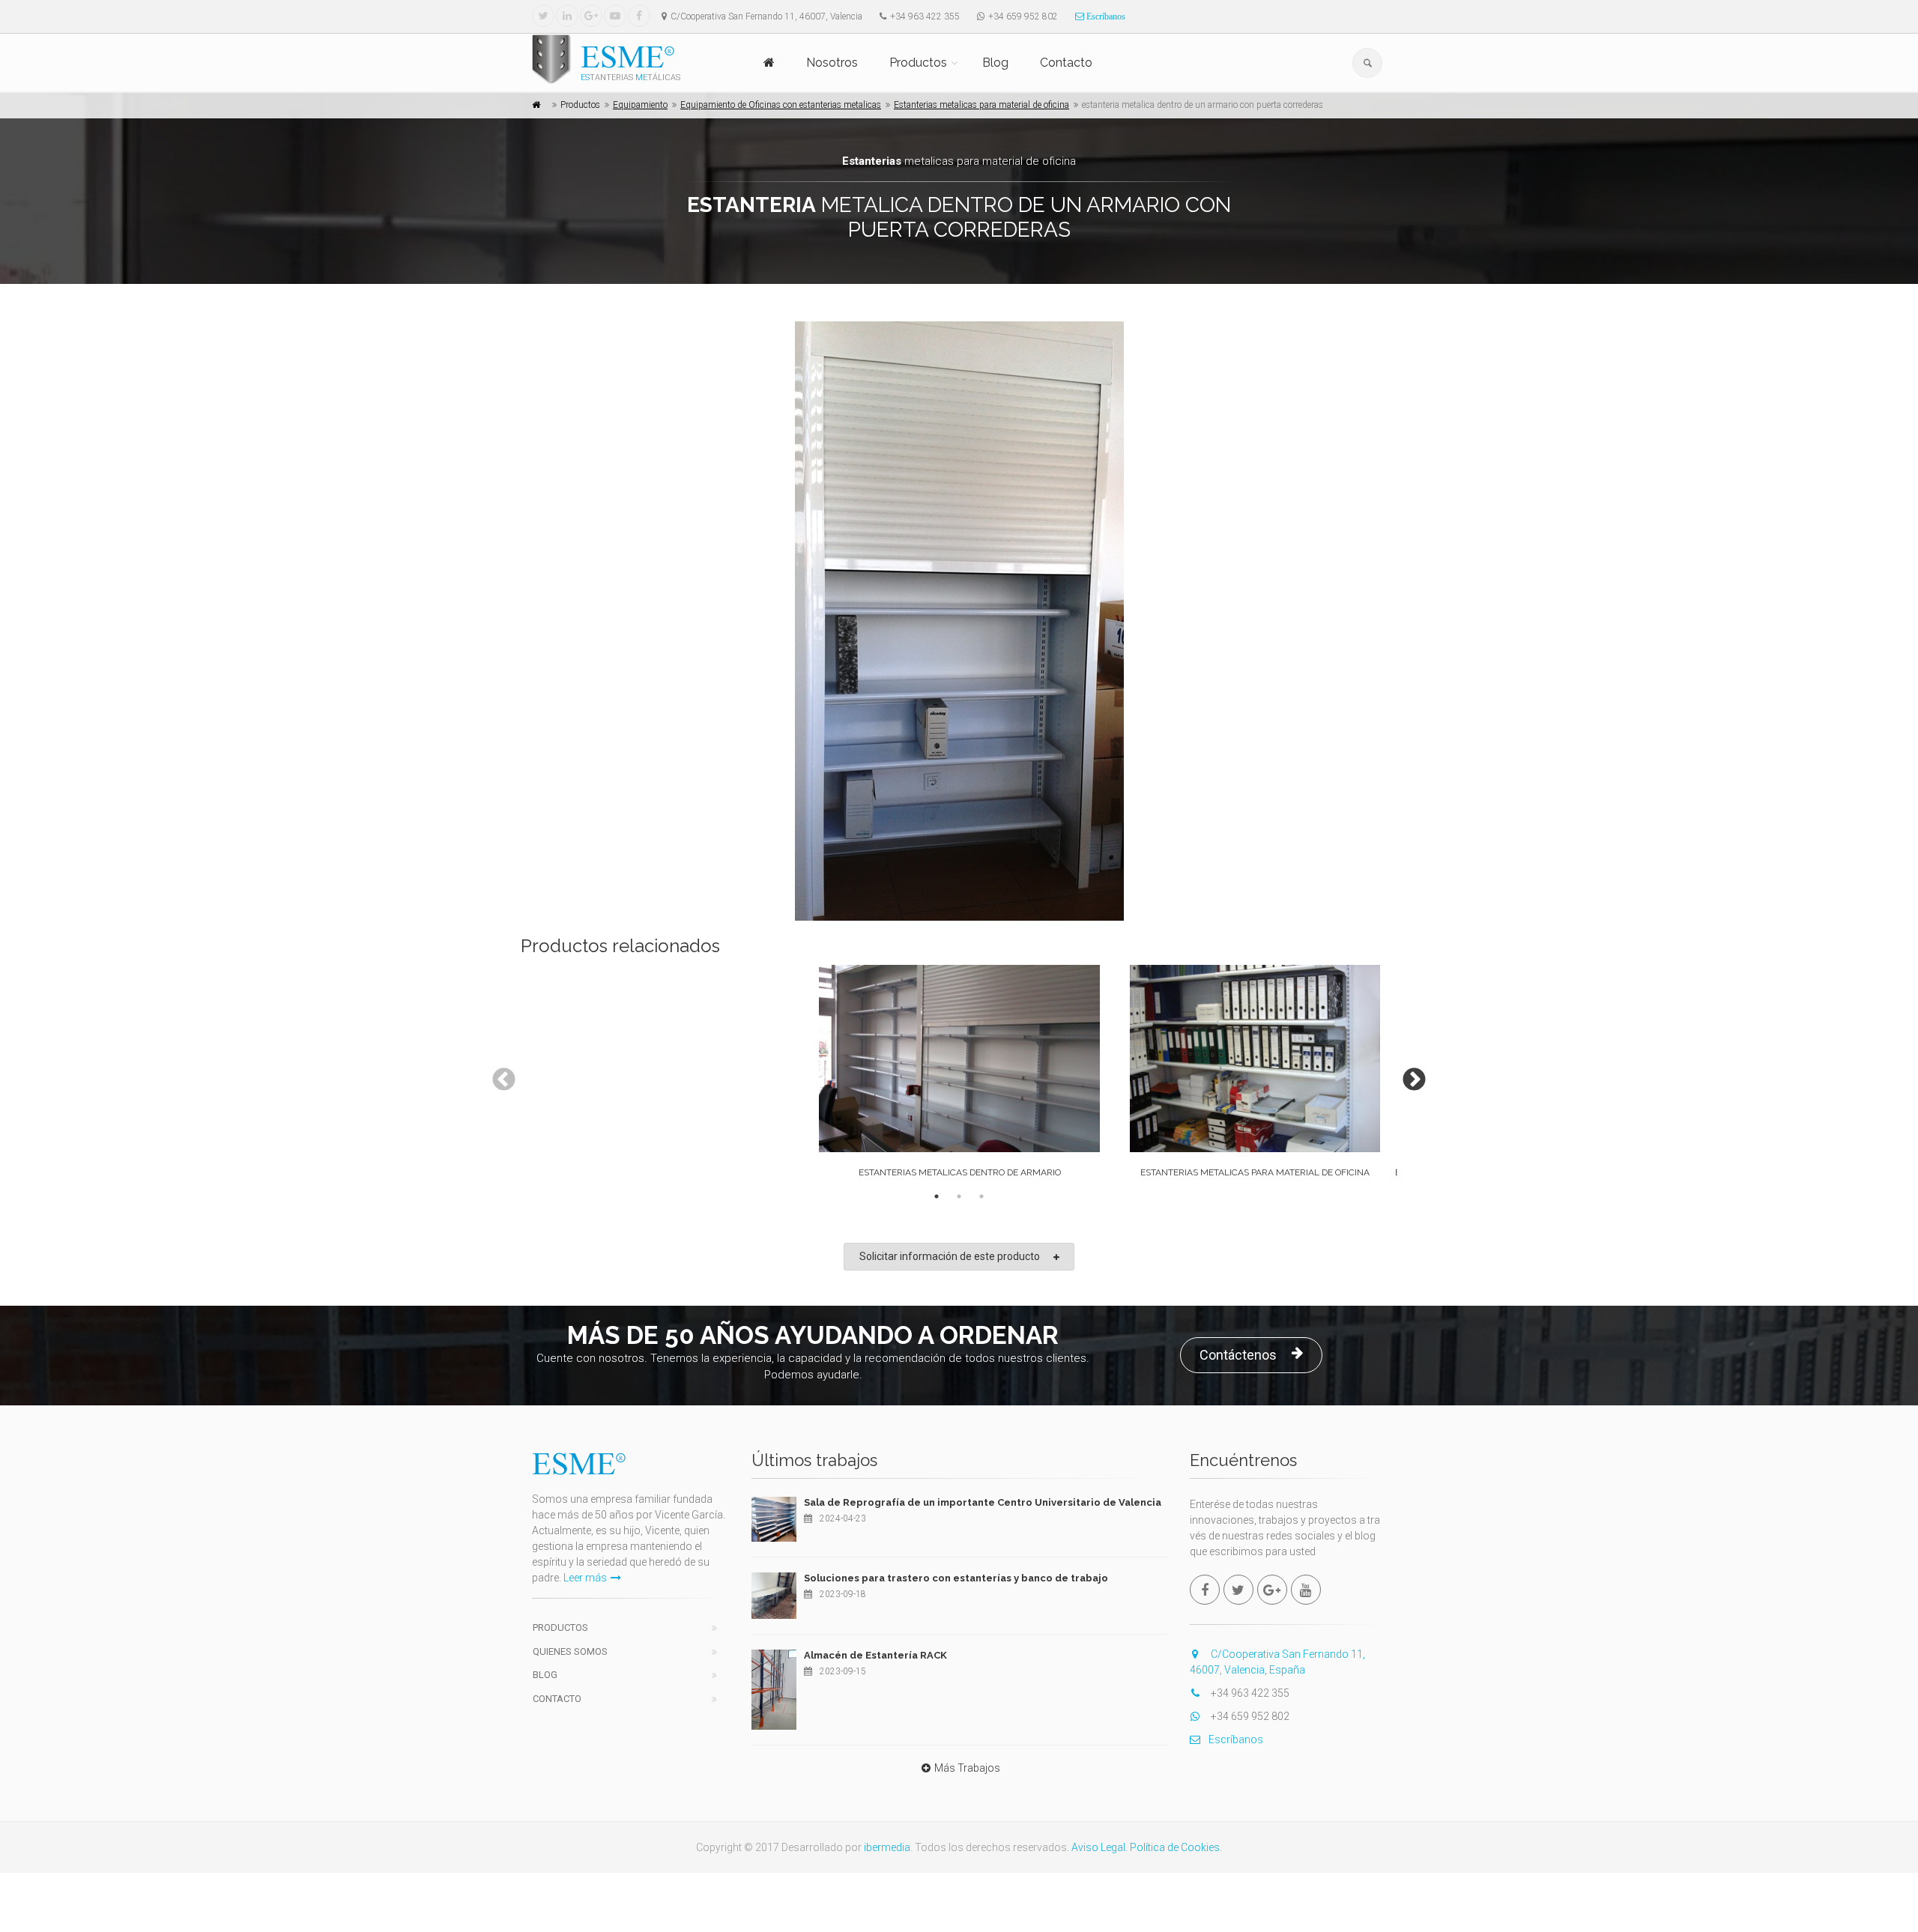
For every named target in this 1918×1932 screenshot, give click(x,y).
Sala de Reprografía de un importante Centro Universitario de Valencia (983, 1502)
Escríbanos (1105, 16)
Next (1409, 1075)
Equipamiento (640, 105)
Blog (995, 63)
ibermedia (887, 1847)
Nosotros (832, 63)
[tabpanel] (959, 1075)
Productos (918, 63)
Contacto (1066, 63)
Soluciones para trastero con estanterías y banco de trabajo (956, 1578)
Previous (498, 1075)
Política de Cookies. (1176, 1847)
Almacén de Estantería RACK (875, 1655)
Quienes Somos (570, 1651)
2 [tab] (959, 1196)
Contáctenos (1238, 1355)
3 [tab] (981, 1196)
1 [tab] (937, 1196)
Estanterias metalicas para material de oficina (981, 105)
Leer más (585, 1578)
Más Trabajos (967, 1768)
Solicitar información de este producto (950, 1256)
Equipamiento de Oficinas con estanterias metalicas (781, 105)
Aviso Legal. (1099, 1847)
